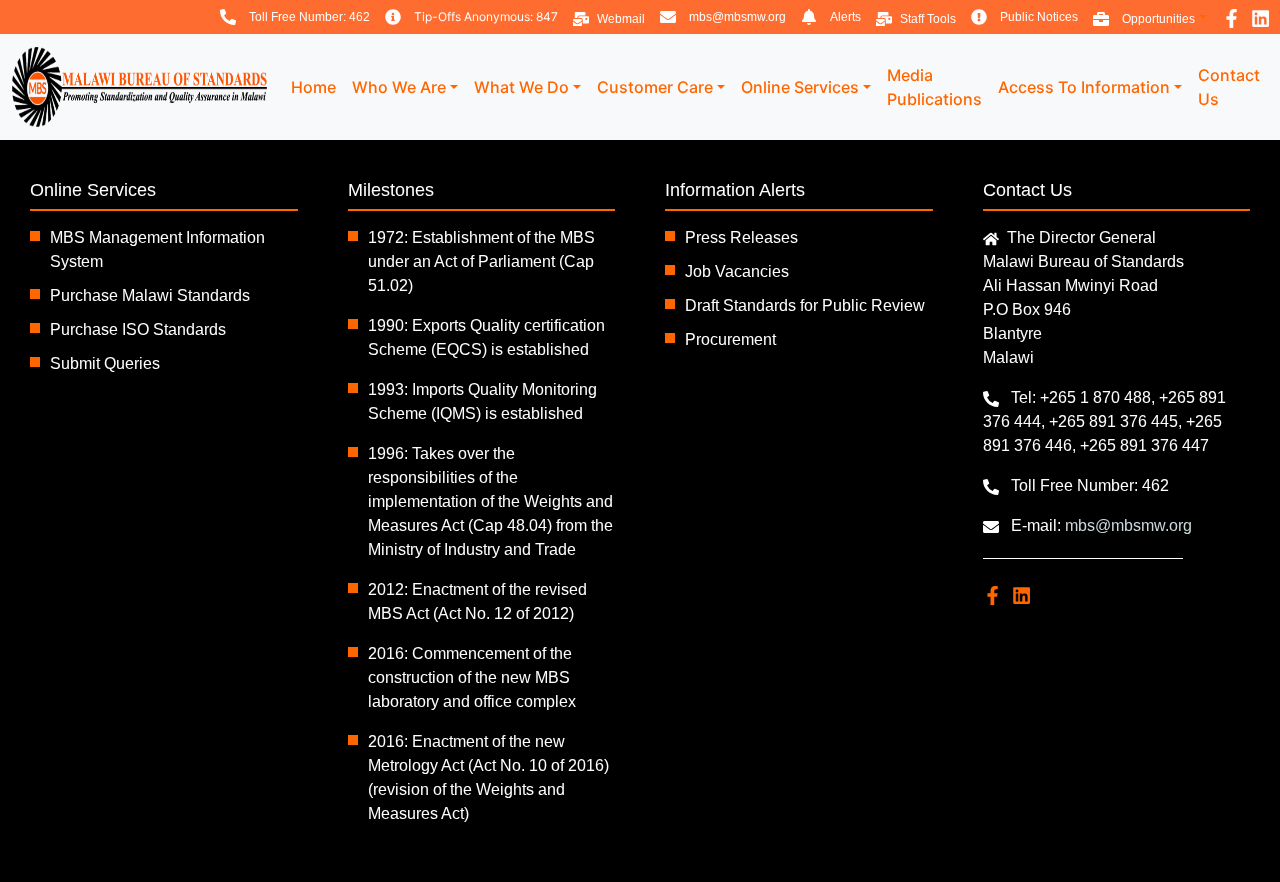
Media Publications (934, 87)
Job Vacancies (737, 271)
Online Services (800, 87)
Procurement (730, 339)
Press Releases (741, 237)
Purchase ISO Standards (138, 329)
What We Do (521, 87)
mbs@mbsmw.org (737, 17)
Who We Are (399, 87)
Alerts (845, 17)
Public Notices (1039, 17)
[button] (1150, 17)
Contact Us (1229, 87)
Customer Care (655, 87)
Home (313, 87)
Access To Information (1084, 87)
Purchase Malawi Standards (150, 295)
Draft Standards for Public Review (805, 305)
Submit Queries (105, 363)
